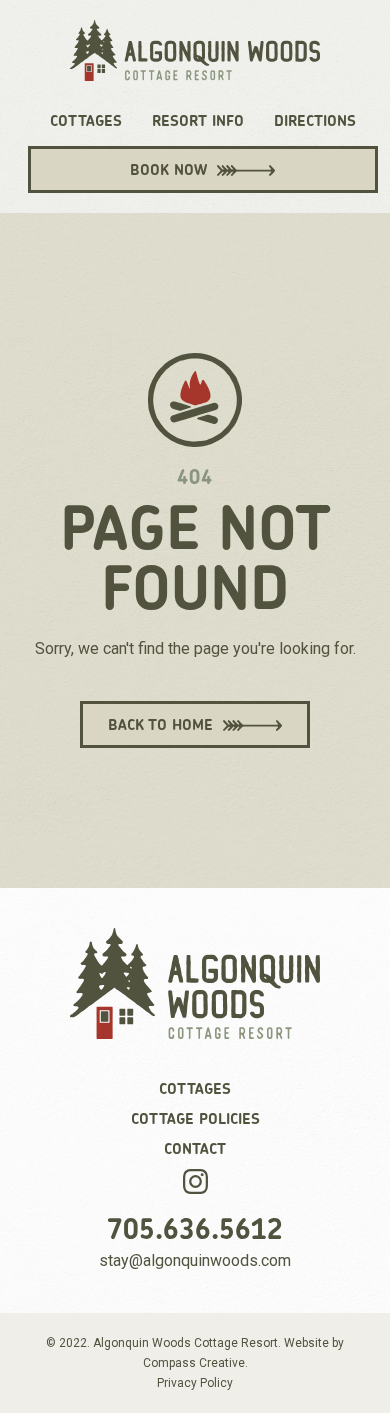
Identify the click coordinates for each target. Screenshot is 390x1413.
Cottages (86, 120)
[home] (195, 60)
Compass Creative (194, 1363)
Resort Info (198, 120)
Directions (315, 120)
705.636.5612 (195, 1229)
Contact (195, 1149)
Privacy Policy (195, 1383)
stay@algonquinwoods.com (195, 1260)
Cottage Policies (195, 1119)
